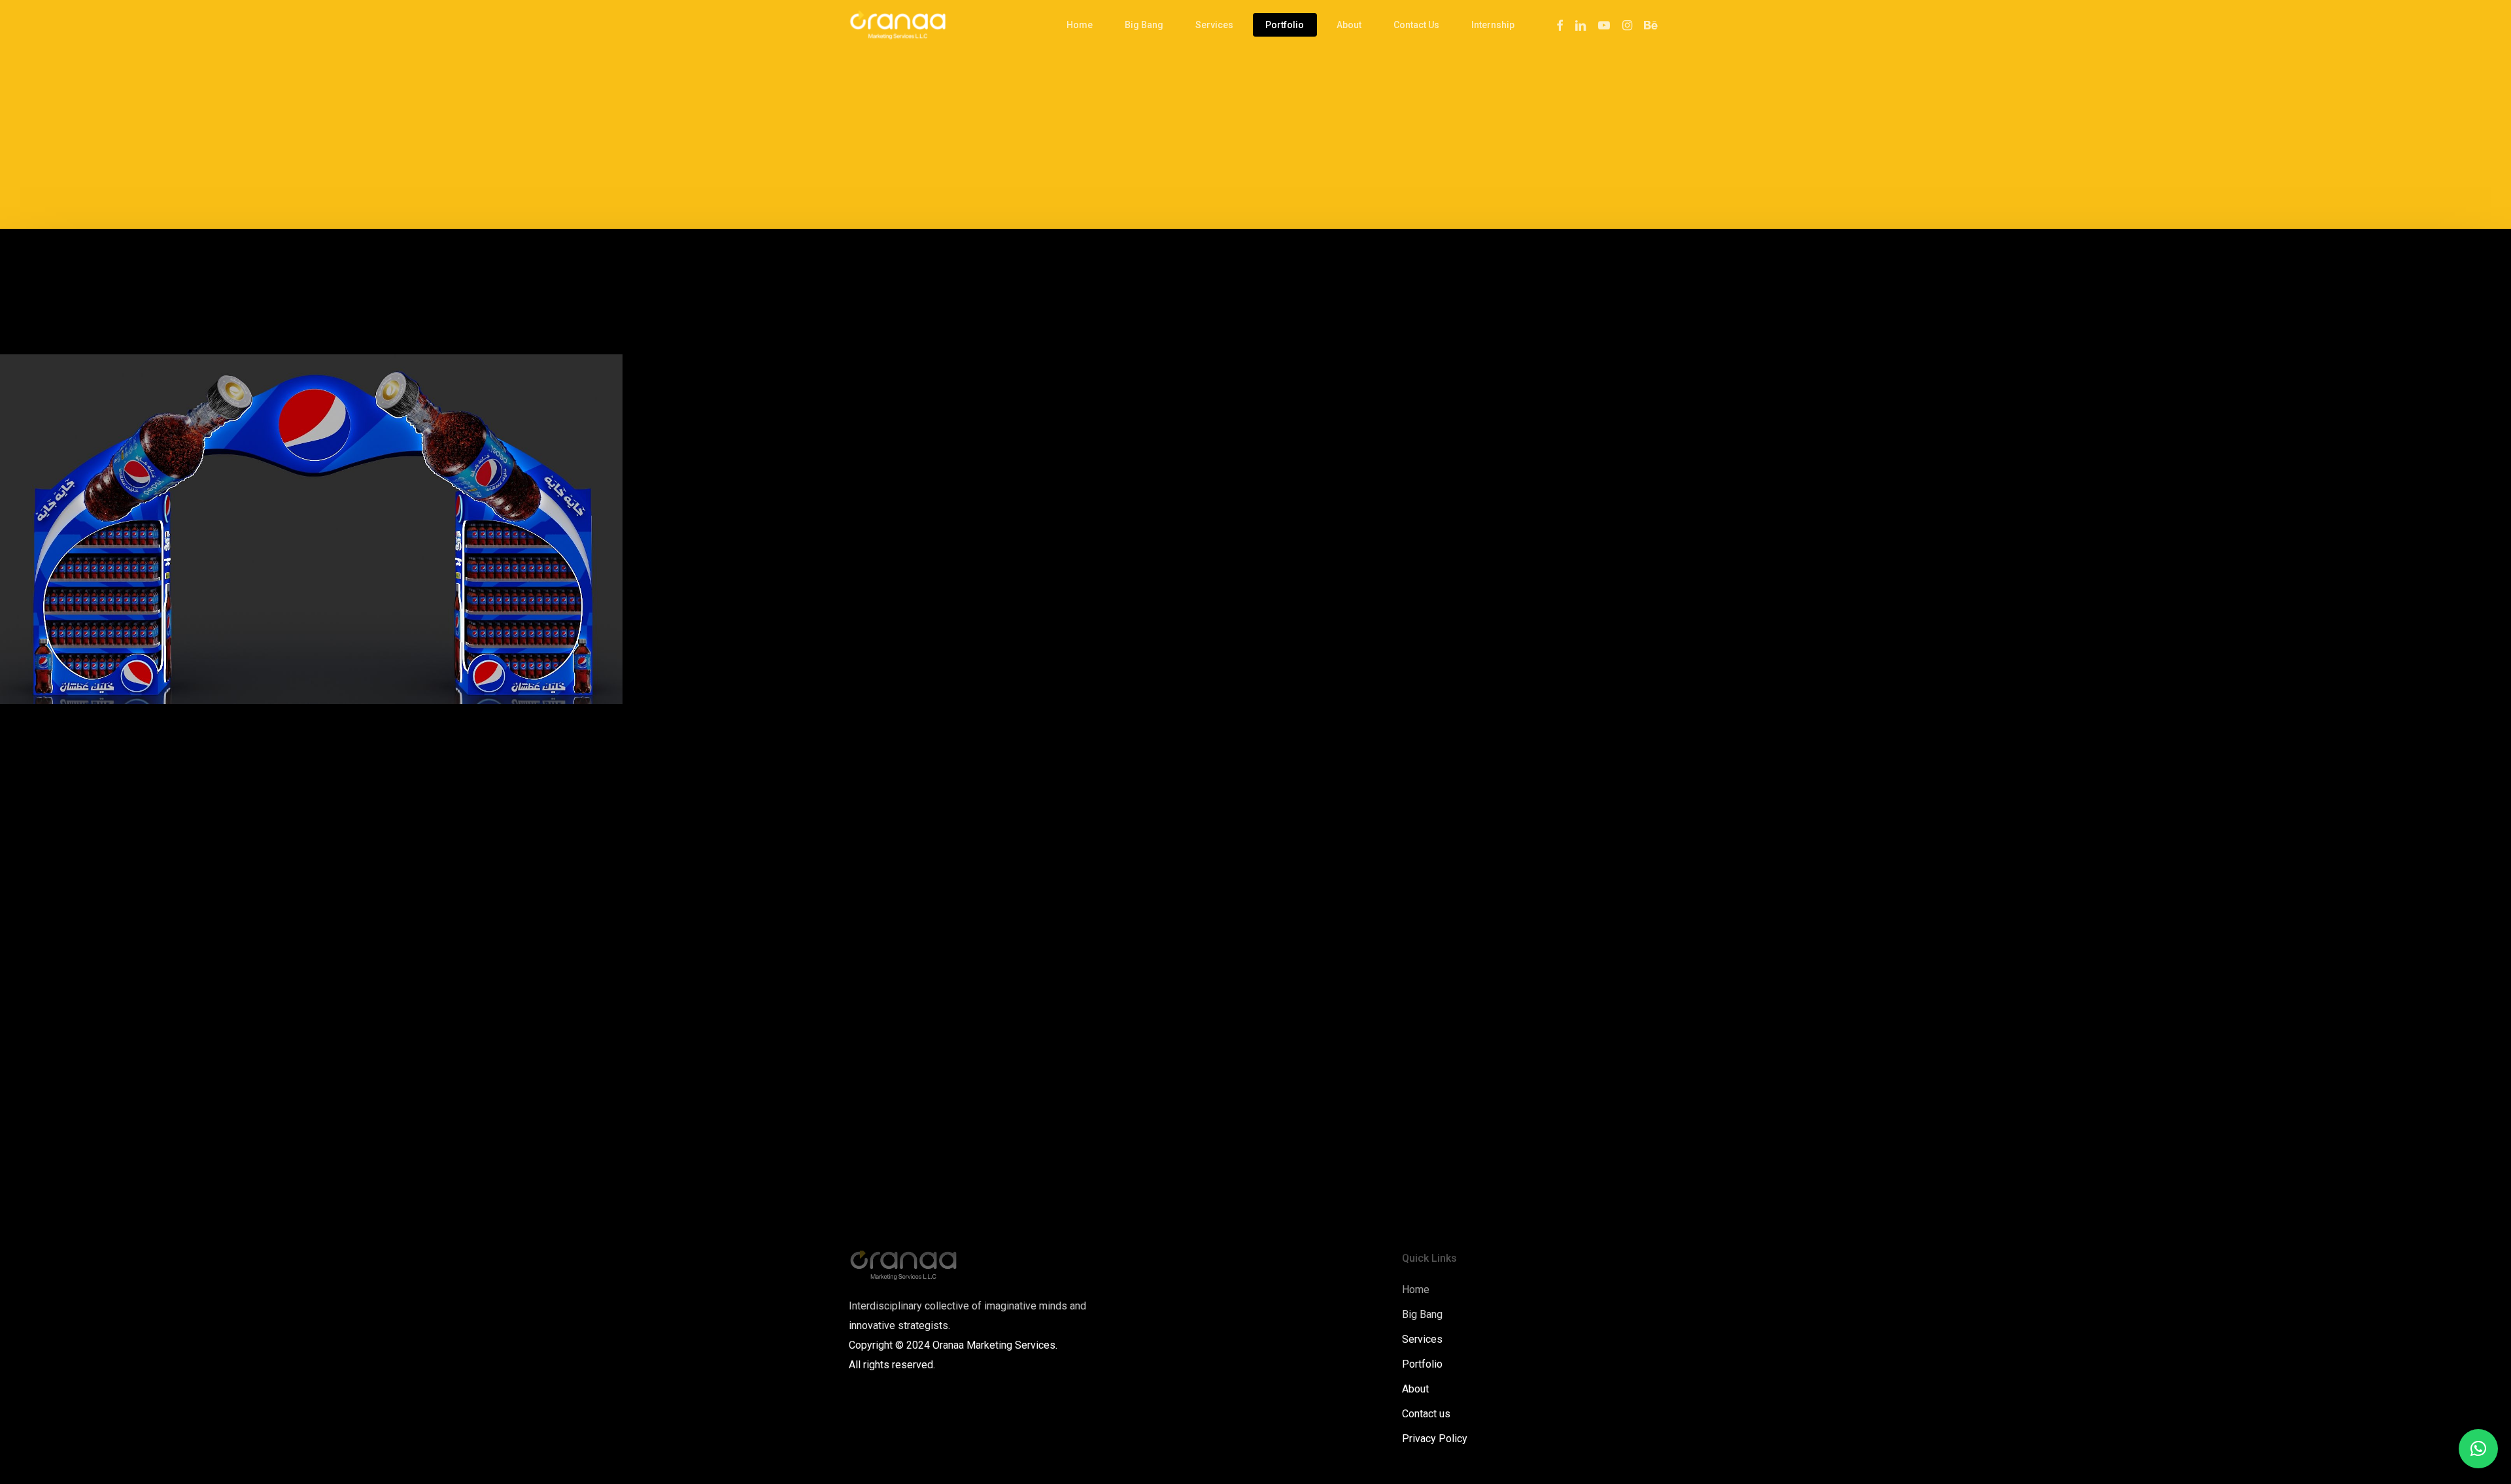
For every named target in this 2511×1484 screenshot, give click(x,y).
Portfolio (1422, 1364)
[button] (2478, 1449)
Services (1422, 1339)
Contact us (1426, 1414)
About (1415, 1389)
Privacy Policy (1435, 1439)
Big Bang (1422, 1314)
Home (1416, 1290)
